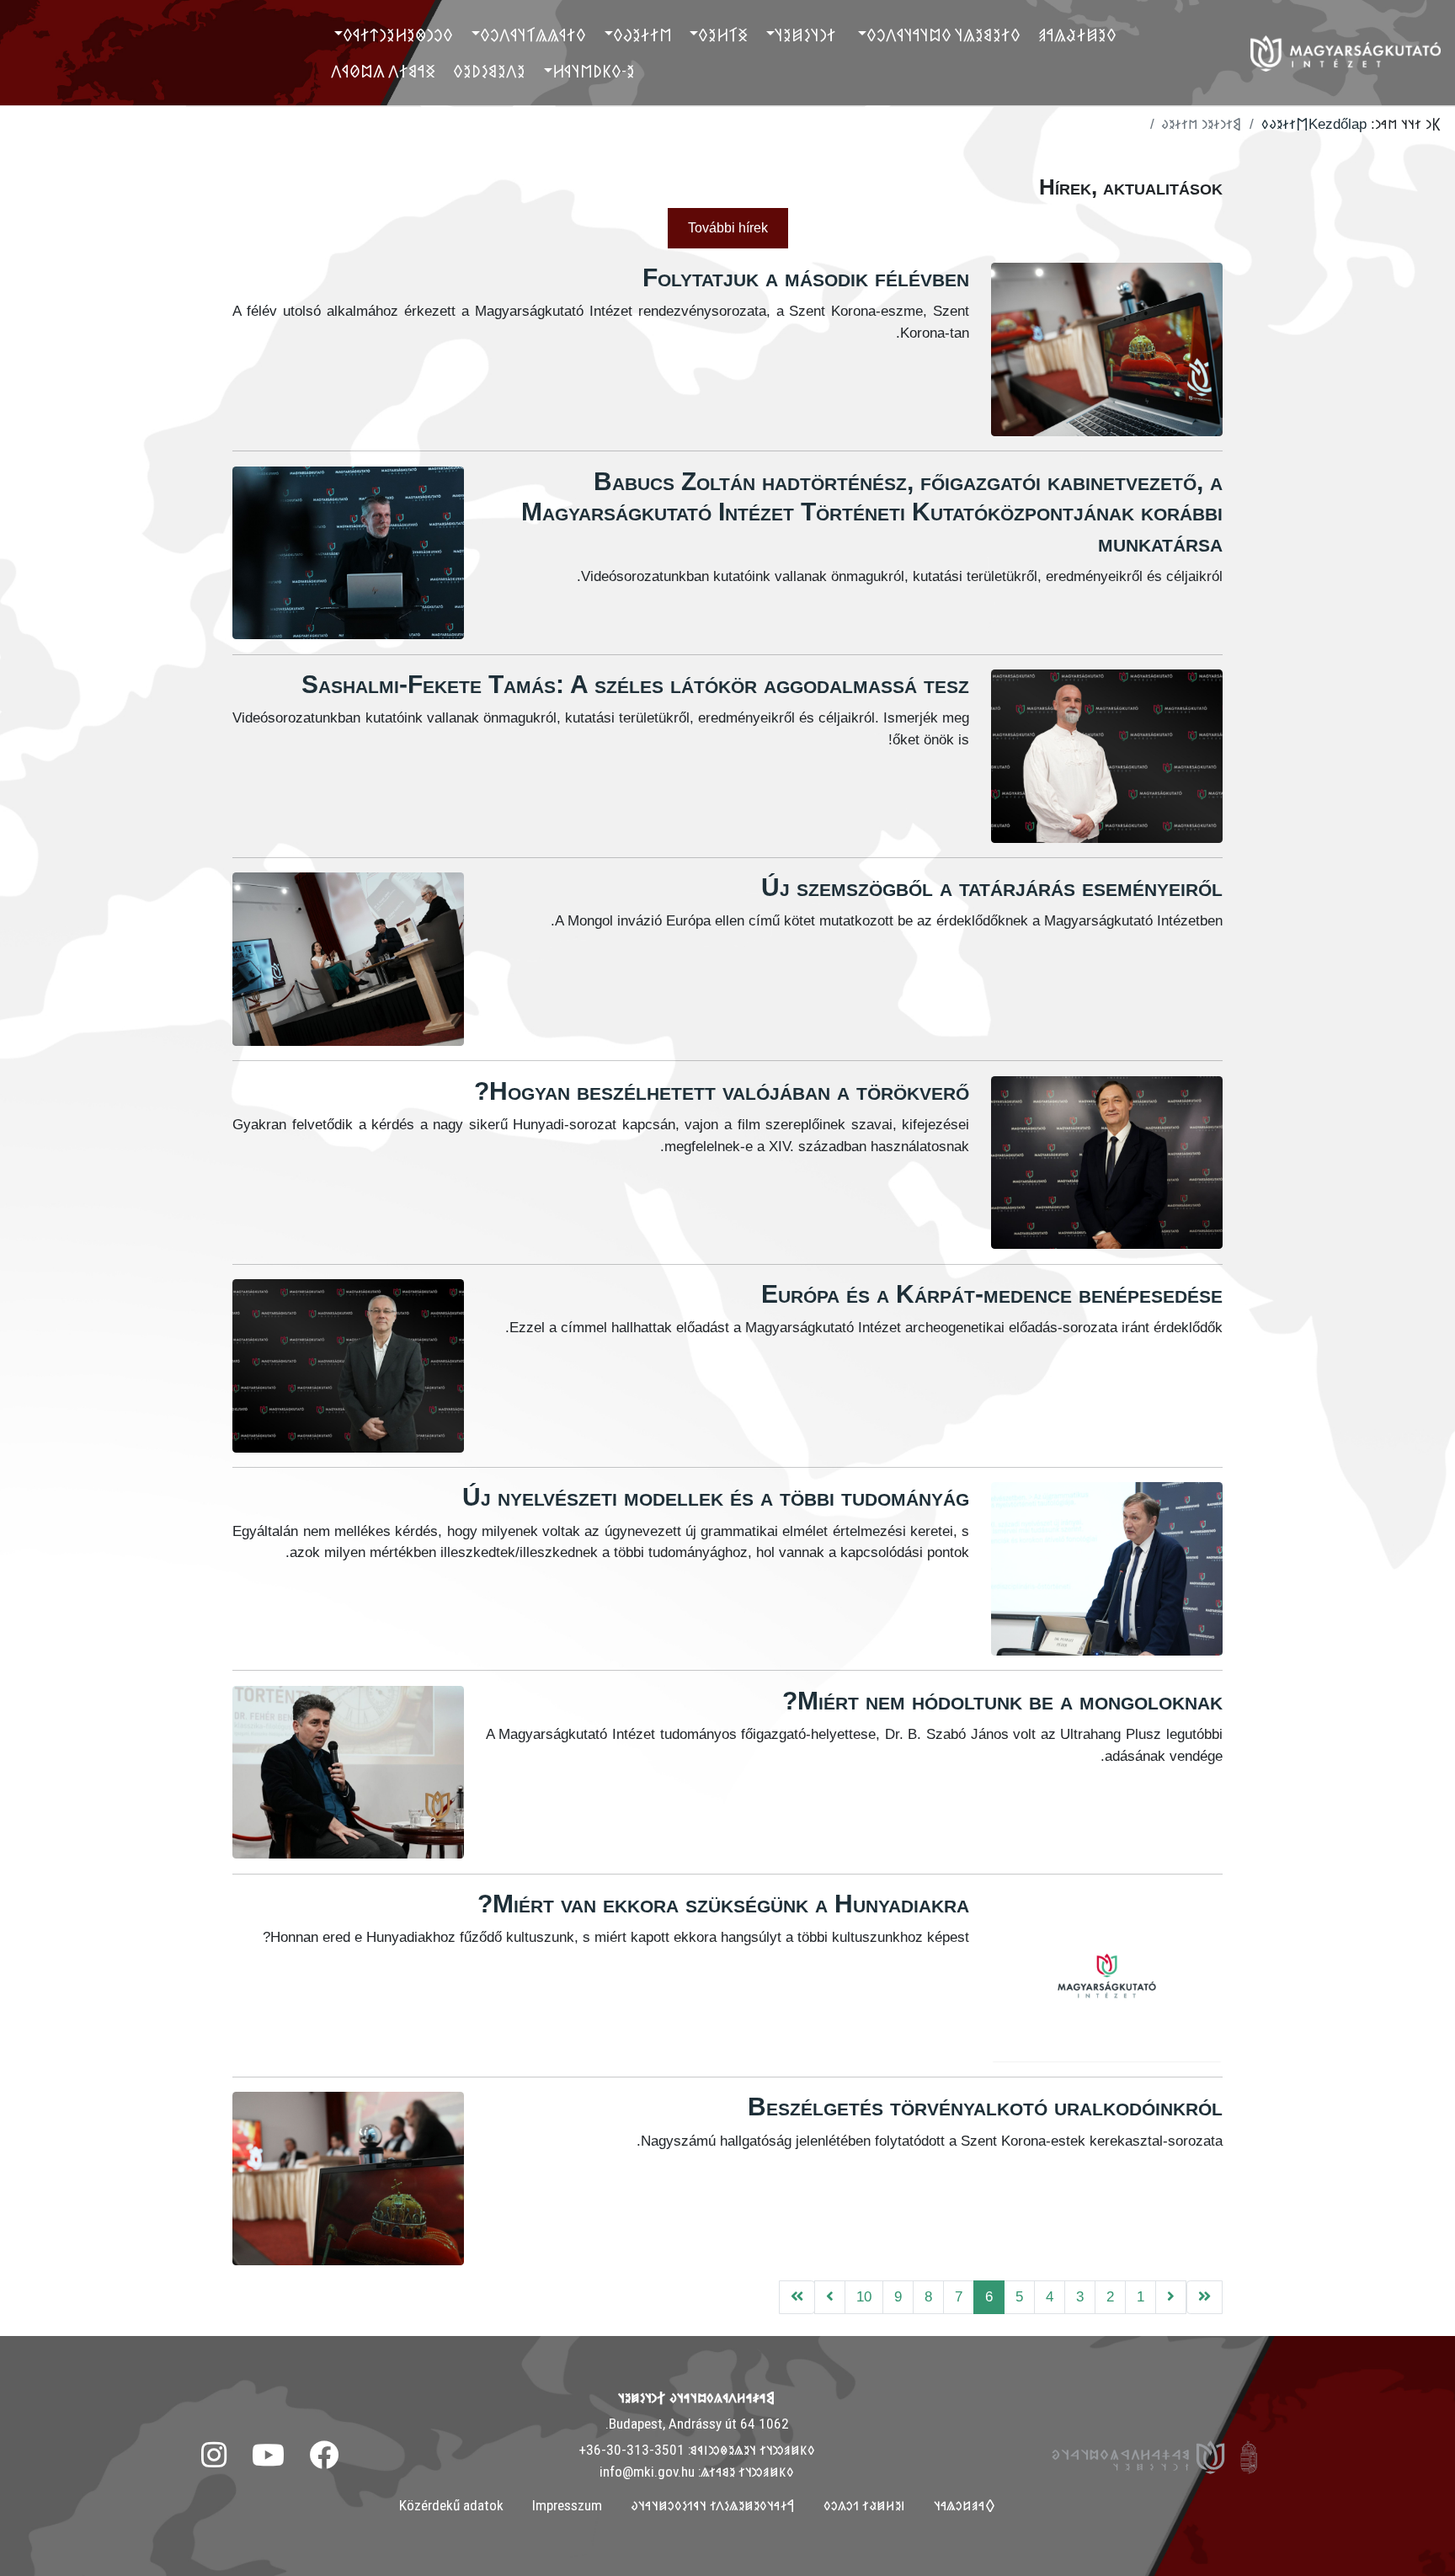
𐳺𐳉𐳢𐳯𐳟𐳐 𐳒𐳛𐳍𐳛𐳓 (864, 2505)
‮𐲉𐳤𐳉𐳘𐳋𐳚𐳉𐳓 (489, 71)
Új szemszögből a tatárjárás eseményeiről (992, 887)
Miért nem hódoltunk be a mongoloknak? (1002, 1701)
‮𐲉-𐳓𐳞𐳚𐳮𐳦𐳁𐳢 (594, 71)
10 (864, 2296)
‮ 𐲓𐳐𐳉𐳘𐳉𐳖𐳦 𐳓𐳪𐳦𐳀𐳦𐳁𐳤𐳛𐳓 (945, 35)
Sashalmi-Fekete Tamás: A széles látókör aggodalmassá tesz (635, 684)
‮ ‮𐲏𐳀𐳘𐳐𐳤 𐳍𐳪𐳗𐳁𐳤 (385, 71)
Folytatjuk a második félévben (806, 277)
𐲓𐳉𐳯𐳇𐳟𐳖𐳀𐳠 (1077, 35)
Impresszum (567, 2505)
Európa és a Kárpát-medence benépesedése (992, 1294)
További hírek (728, 228)
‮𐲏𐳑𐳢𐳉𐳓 (723, 35)
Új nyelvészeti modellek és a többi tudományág (716, 1497)
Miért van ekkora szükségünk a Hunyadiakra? (723, 1904)
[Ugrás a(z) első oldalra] (1205, 2298)
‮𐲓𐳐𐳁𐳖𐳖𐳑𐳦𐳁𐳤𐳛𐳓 (533, 35)
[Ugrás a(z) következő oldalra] (830, 2298)
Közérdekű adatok (451, 2505)
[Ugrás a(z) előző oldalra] (1171, 2298)
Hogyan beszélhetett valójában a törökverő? (722, 1091)
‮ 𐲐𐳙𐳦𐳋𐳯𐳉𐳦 (807, 35)
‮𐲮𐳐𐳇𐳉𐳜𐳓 (642, 35)
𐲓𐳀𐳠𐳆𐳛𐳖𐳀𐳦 (965, 2505)
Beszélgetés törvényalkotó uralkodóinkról (985, 2107)
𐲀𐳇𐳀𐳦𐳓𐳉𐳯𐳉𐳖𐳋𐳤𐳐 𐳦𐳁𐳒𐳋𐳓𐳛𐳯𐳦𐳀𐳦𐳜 (713, 2505)
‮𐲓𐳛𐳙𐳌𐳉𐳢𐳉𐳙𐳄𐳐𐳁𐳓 (398, 35)
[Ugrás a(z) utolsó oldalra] (797, 2298)
